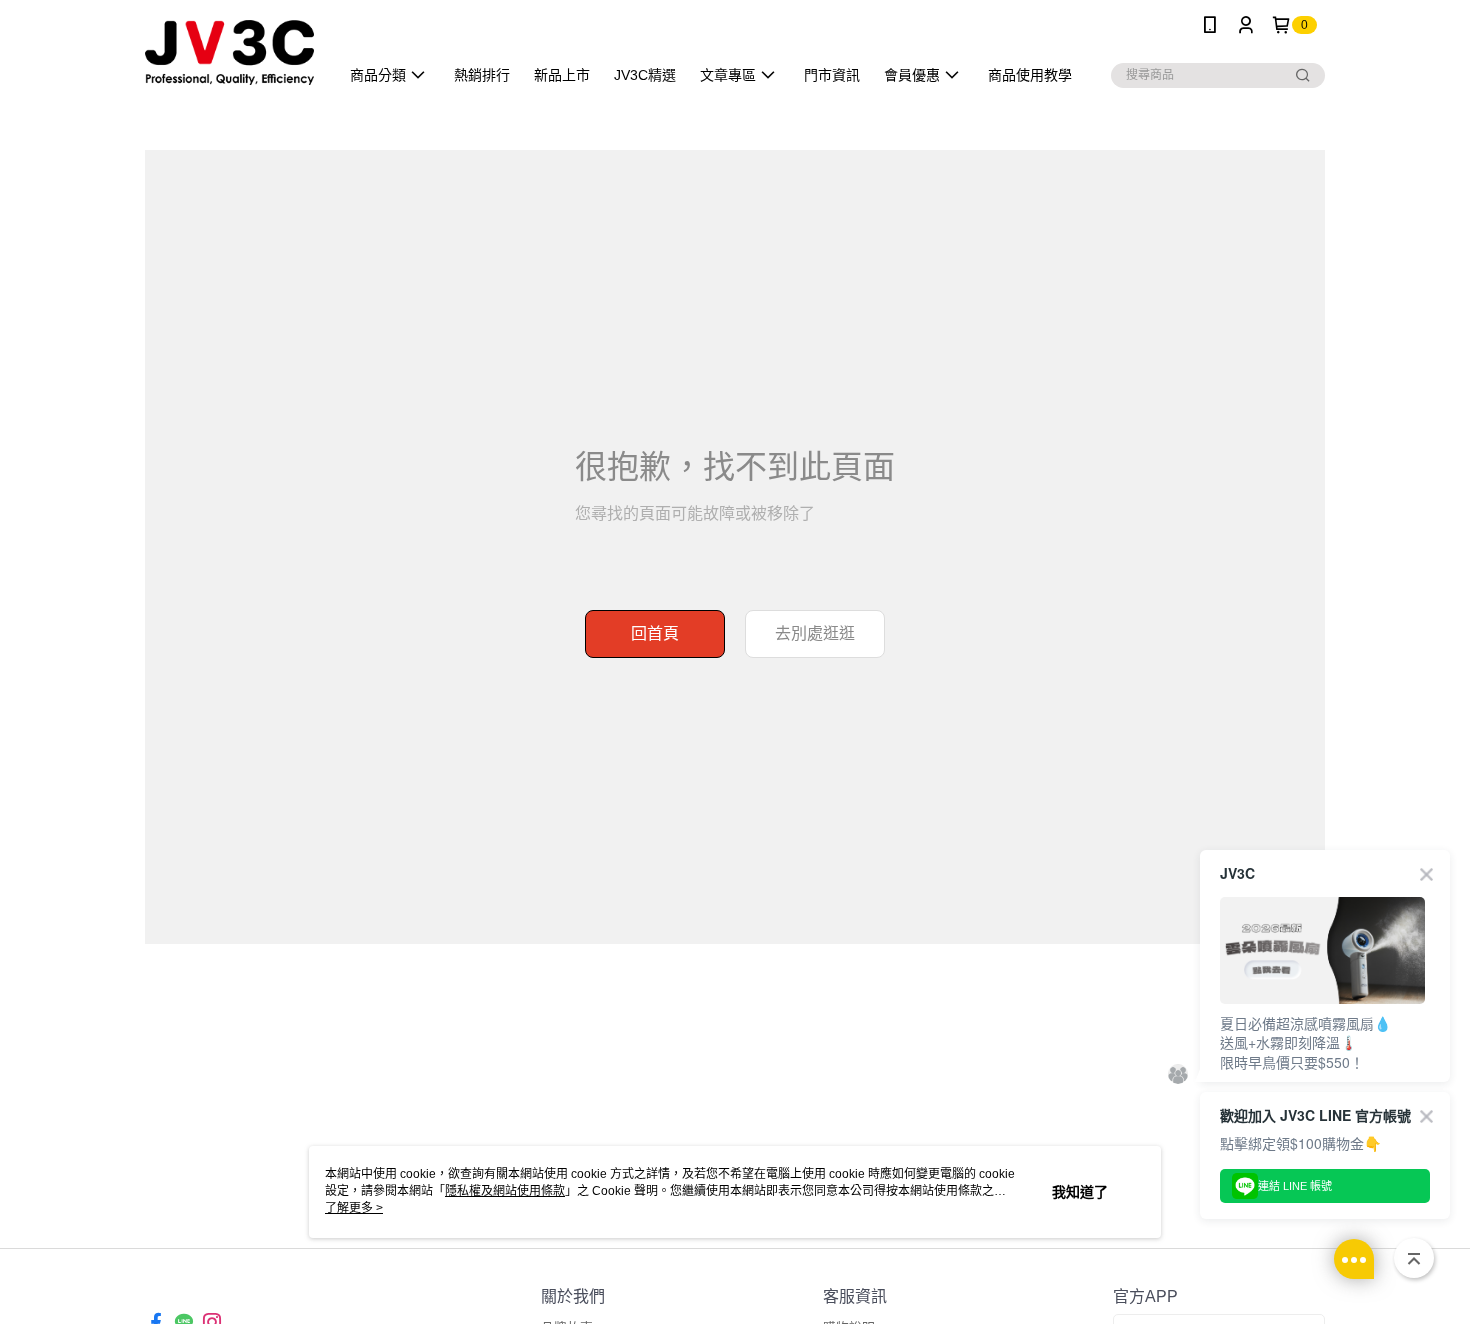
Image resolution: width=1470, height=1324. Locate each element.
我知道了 (1080, 1192)
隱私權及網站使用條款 (505, 1191)
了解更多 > (354, 1208)
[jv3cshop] (229, 52)
